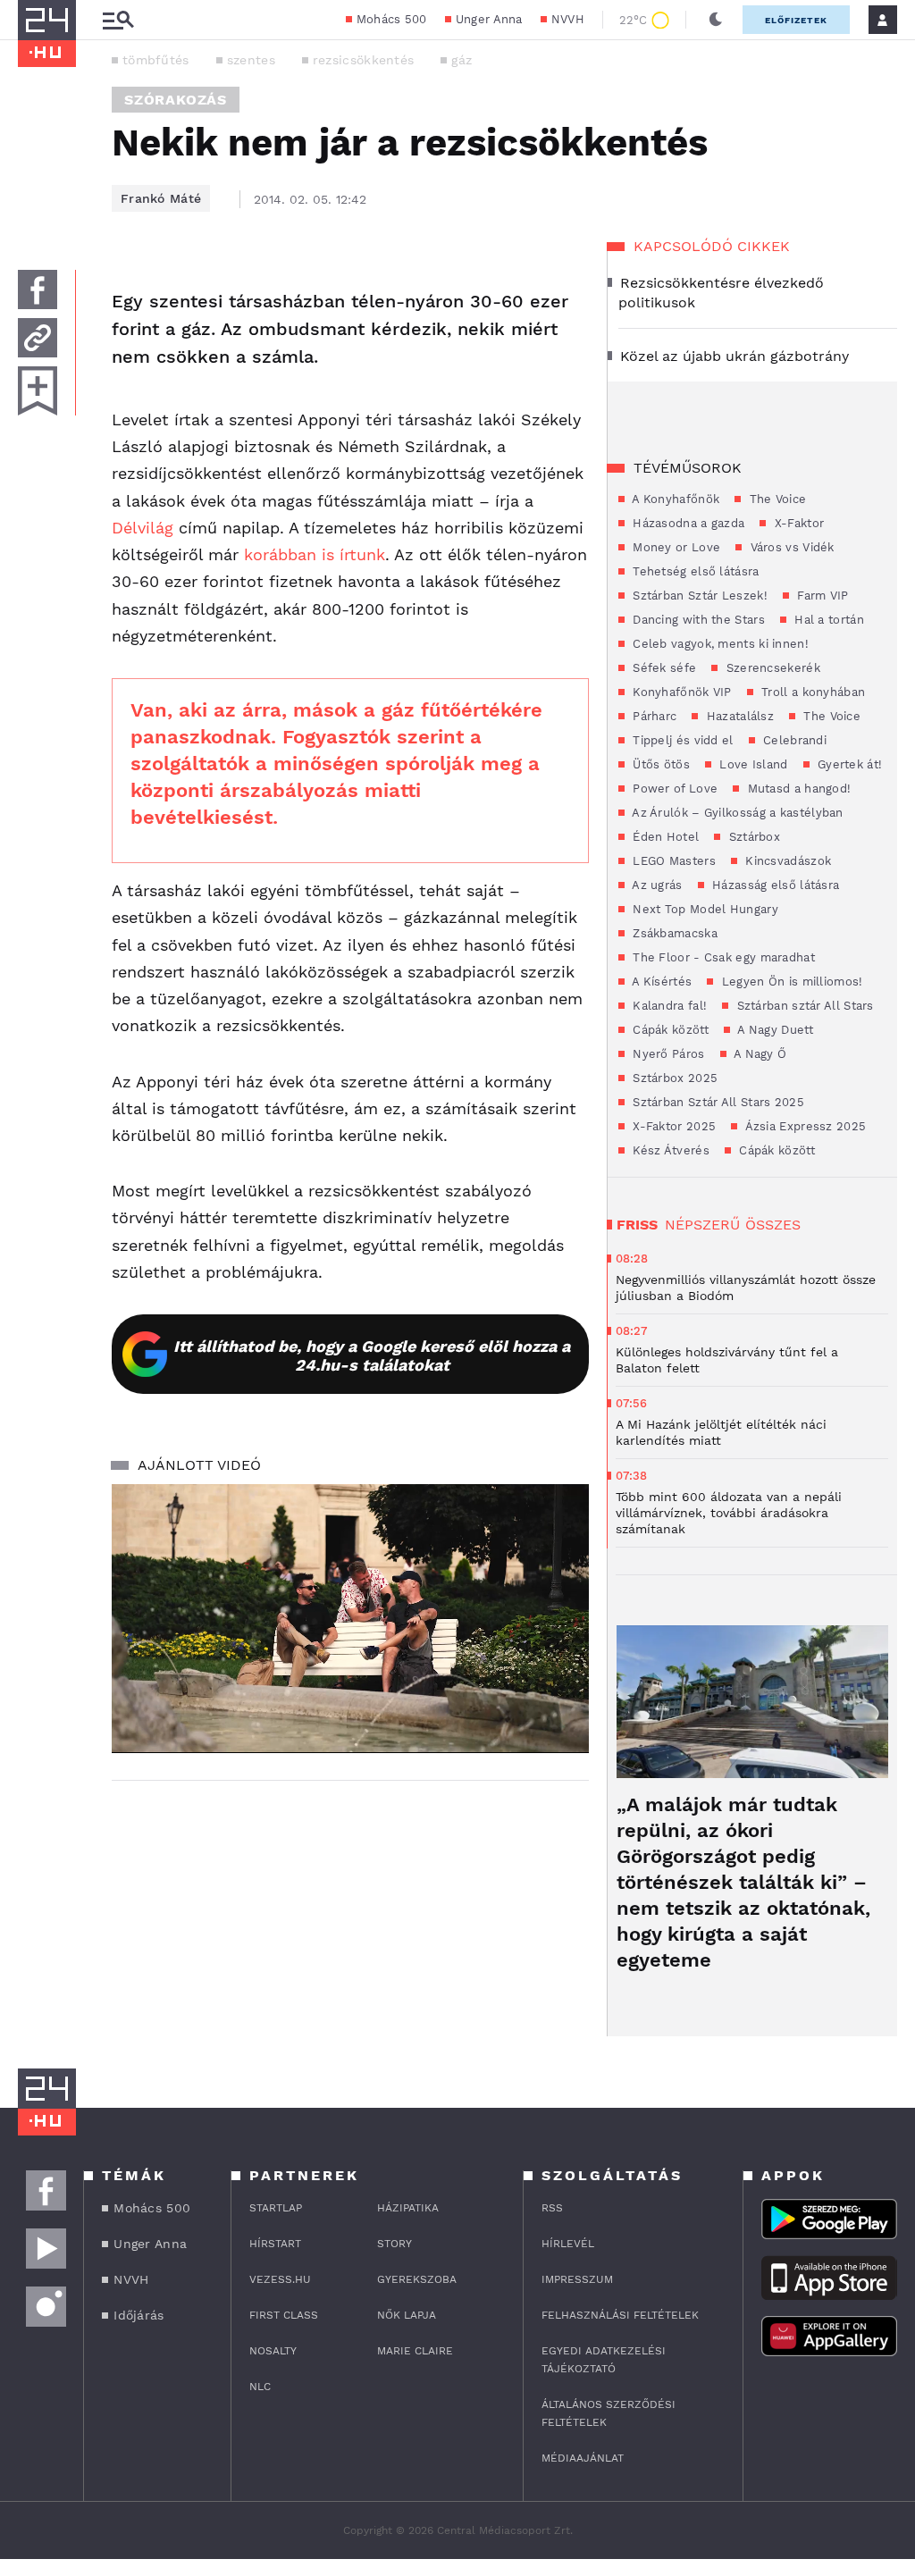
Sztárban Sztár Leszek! (698, 596)
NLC (260, 2387)
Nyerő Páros (667, 1054)
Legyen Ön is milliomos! (790, 982)
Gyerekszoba (417, 2279)
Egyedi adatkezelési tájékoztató (604, 2360)
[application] (350, 1618)
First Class (284, 2315)
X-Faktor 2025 (672, 1126)
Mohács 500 (392, 19)
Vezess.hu (280, 2279)
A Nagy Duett (774, 1030)
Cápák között (669, 1030)
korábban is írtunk (315, 554)
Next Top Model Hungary (704, 909)
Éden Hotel (664, 837)
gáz (462, 60)
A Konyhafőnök (674, 499)
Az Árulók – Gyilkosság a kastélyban (736, 813)
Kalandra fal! (668, 1006)
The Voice (776, 499)
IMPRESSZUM (577, 2279)
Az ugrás (656, 885)
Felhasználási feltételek (620, 2315)
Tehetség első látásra (694, 571)
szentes (251, 60)
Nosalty (273, 2351)
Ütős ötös (659, 764)
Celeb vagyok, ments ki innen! (719, 644)
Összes (773, 1225)
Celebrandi (793, 740)
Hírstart (275, 2244)
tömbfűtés (156, 60)
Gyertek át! (848, 764)
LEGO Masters (672, 861)
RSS (552, 2208)
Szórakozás (176, 100)
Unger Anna (489, 19)
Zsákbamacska (673, 933)
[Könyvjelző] (38, 391)
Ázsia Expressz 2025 (804, 1126)
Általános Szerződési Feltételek (609, 2413)
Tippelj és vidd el (681, 740)
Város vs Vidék (790, 547)
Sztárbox (752, 837)
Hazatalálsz (738, 716)
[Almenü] (118, 20)
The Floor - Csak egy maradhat (722, 957)
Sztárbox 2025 (673, 1078)
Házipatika (408, 2208)
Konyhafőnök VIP (680, 692)
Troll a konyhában (811, 692)
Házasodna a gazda (687, 523)
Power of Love (673, 789)
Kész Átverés (669, 1150)
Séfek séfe (663, 668)
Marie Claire (415, 2351)
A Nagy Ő (759, 1054)
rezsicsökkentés (364, 60)
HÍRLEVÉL (568, 2244)
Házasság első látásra (774, 885)
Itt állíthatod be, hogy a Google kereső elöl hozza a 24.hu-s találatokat (372, 1355)
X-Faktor (797, 523)
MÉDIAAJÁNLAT (583, 2458)
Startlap (276, 2208)
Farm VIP (821, 596)
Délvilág (145, 528)
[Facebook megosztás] (38, 289)
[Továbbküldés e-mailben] (38, 338)
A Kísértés (660, 982)
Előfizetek (796, 20)
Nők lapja (407, 2315)
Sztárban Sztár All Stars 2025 (717, 1102)
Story (395, 2244)
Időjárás (139, 2315)
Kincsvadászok (786, 861)
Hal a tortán (827, 620)
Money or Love (675, 547)
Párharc (653, 716)
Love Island (752, 764)
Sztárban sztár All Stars (803, 1006)
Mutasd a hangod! (797, 789)
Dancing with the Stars (697, 620)
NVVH (568, 19)
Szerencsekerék (771, 668)
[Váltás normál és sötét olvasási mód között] (716, 20)
